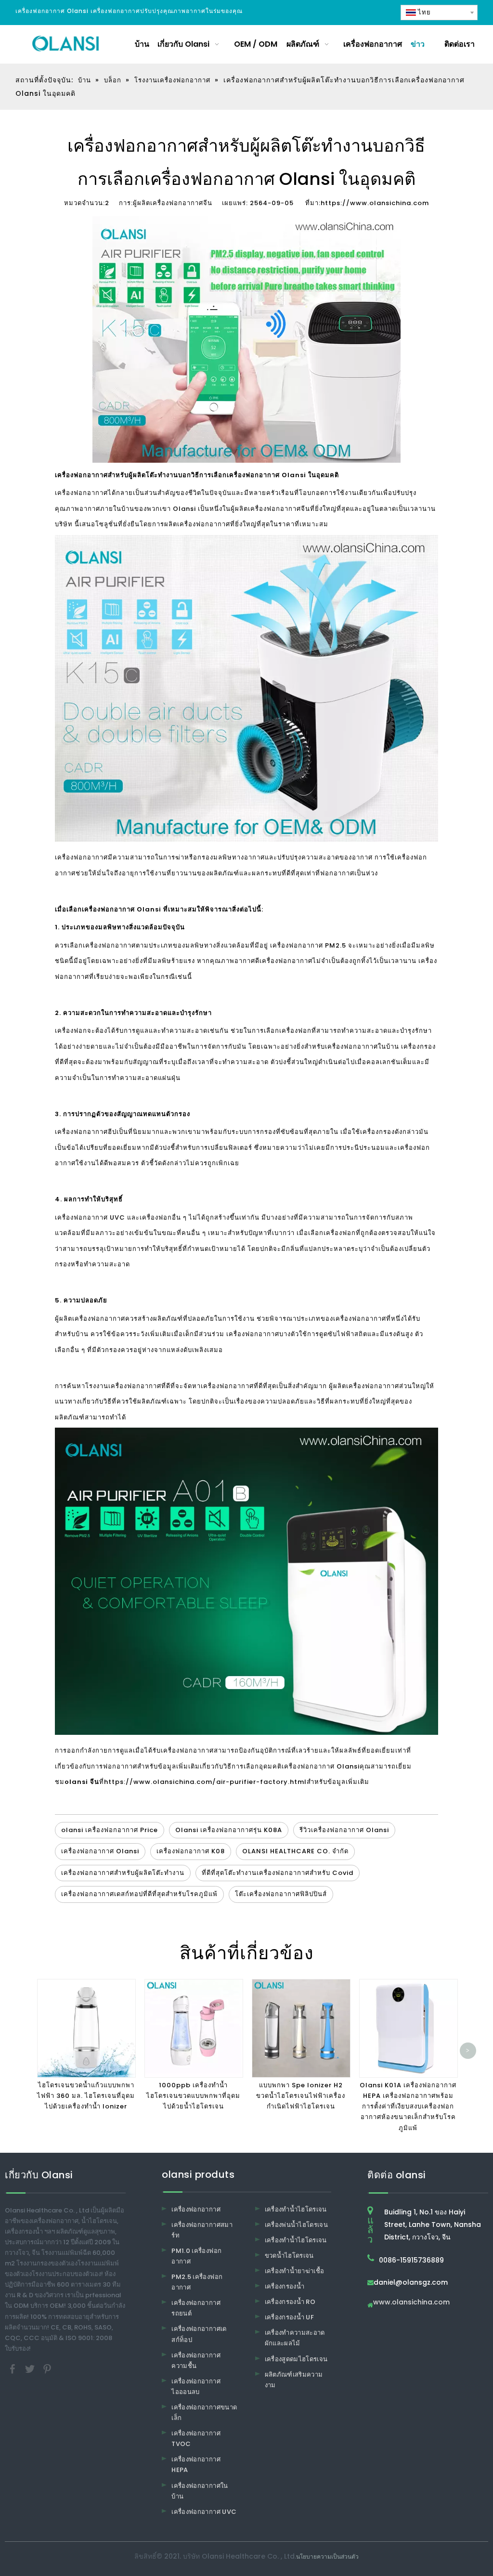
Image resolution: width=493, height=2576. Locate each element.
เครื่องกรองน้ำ (285, 2286)
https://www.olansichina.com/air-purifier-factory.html (205, 1782)
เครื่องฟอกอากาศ (196, 2209)
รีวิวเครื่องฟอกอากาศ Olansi (344, 1830)
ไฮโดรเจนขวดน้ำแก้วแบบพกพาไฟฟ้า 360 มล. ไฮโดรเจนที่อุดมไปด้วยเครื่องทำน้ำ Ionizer (86, 2096)
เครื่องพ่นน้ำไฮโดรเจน (297, 2225)
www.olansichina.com (411, 2303)
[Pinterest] (47, 2368)
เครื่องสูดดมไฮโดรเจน (296, 2359)
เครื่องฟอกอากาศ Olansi (321, 1766)
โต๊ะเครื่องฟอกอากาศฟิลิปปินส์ (281, 1894)
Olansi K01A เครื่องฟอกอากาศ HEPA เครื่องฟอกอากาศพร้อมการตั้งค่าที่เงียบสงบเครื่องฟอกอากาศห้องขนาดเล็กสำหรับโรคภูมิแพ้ (408, 2106)
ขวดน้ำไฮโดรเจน (289, 2256)
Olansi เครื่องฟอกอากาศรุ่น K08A (229, 1830)
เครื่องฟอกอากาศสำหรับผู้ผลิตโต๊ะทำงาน (123, 1873)
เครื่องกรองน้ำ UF (290, 2317)
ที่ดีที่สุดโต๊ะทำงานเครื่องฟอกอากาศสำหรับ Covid (278, 1873)
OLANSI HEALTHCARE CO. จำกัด (295, 1851)
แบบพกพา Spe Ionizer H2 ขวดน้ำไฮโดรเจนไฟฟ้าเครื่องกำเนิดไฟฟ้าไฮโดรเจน (301, 2096)
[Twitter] (31, 2368)
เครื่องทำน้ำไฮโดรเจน (296, 2209)
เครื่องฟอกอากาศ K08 (191, 1851)
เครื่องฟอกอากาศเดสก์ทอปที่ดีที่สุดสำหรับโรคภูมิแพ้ (139, 1894)
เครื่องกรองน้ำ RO (290, 2302)
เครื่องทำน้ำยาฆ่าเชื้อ (295, 2271)
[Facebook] (13, 2368)
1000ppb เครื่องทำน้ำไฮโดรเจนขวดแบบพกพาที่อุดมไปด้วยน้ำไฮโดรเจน (193, 2096)
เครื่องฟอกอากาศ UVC (204, 2512)
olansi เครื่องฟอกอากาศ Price (110, 1830)
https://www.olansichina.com (375, 203)
